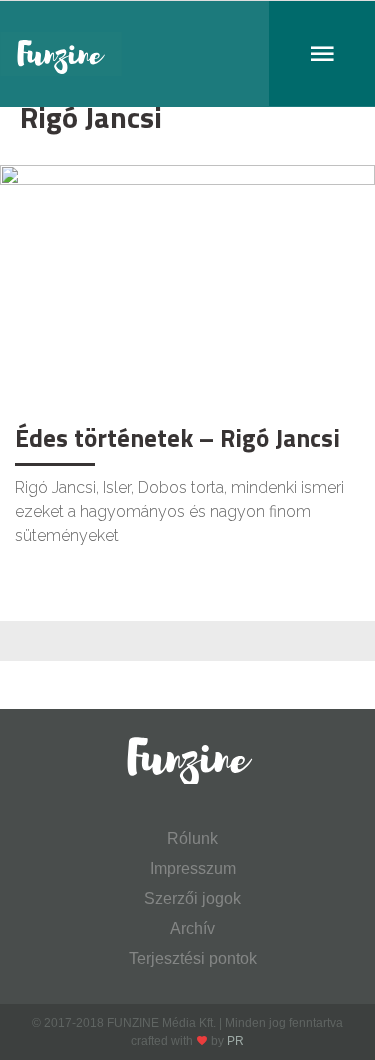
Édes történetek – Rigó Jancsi (177, 438)
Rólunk (192, 838)
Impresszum (193, 868)
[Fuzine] (187, 54)
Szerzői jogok (192, 898)
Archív (192, 928)
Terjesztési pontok (193, 958)
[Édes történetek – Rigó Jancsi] (187, 288)
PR (235, 1041)
